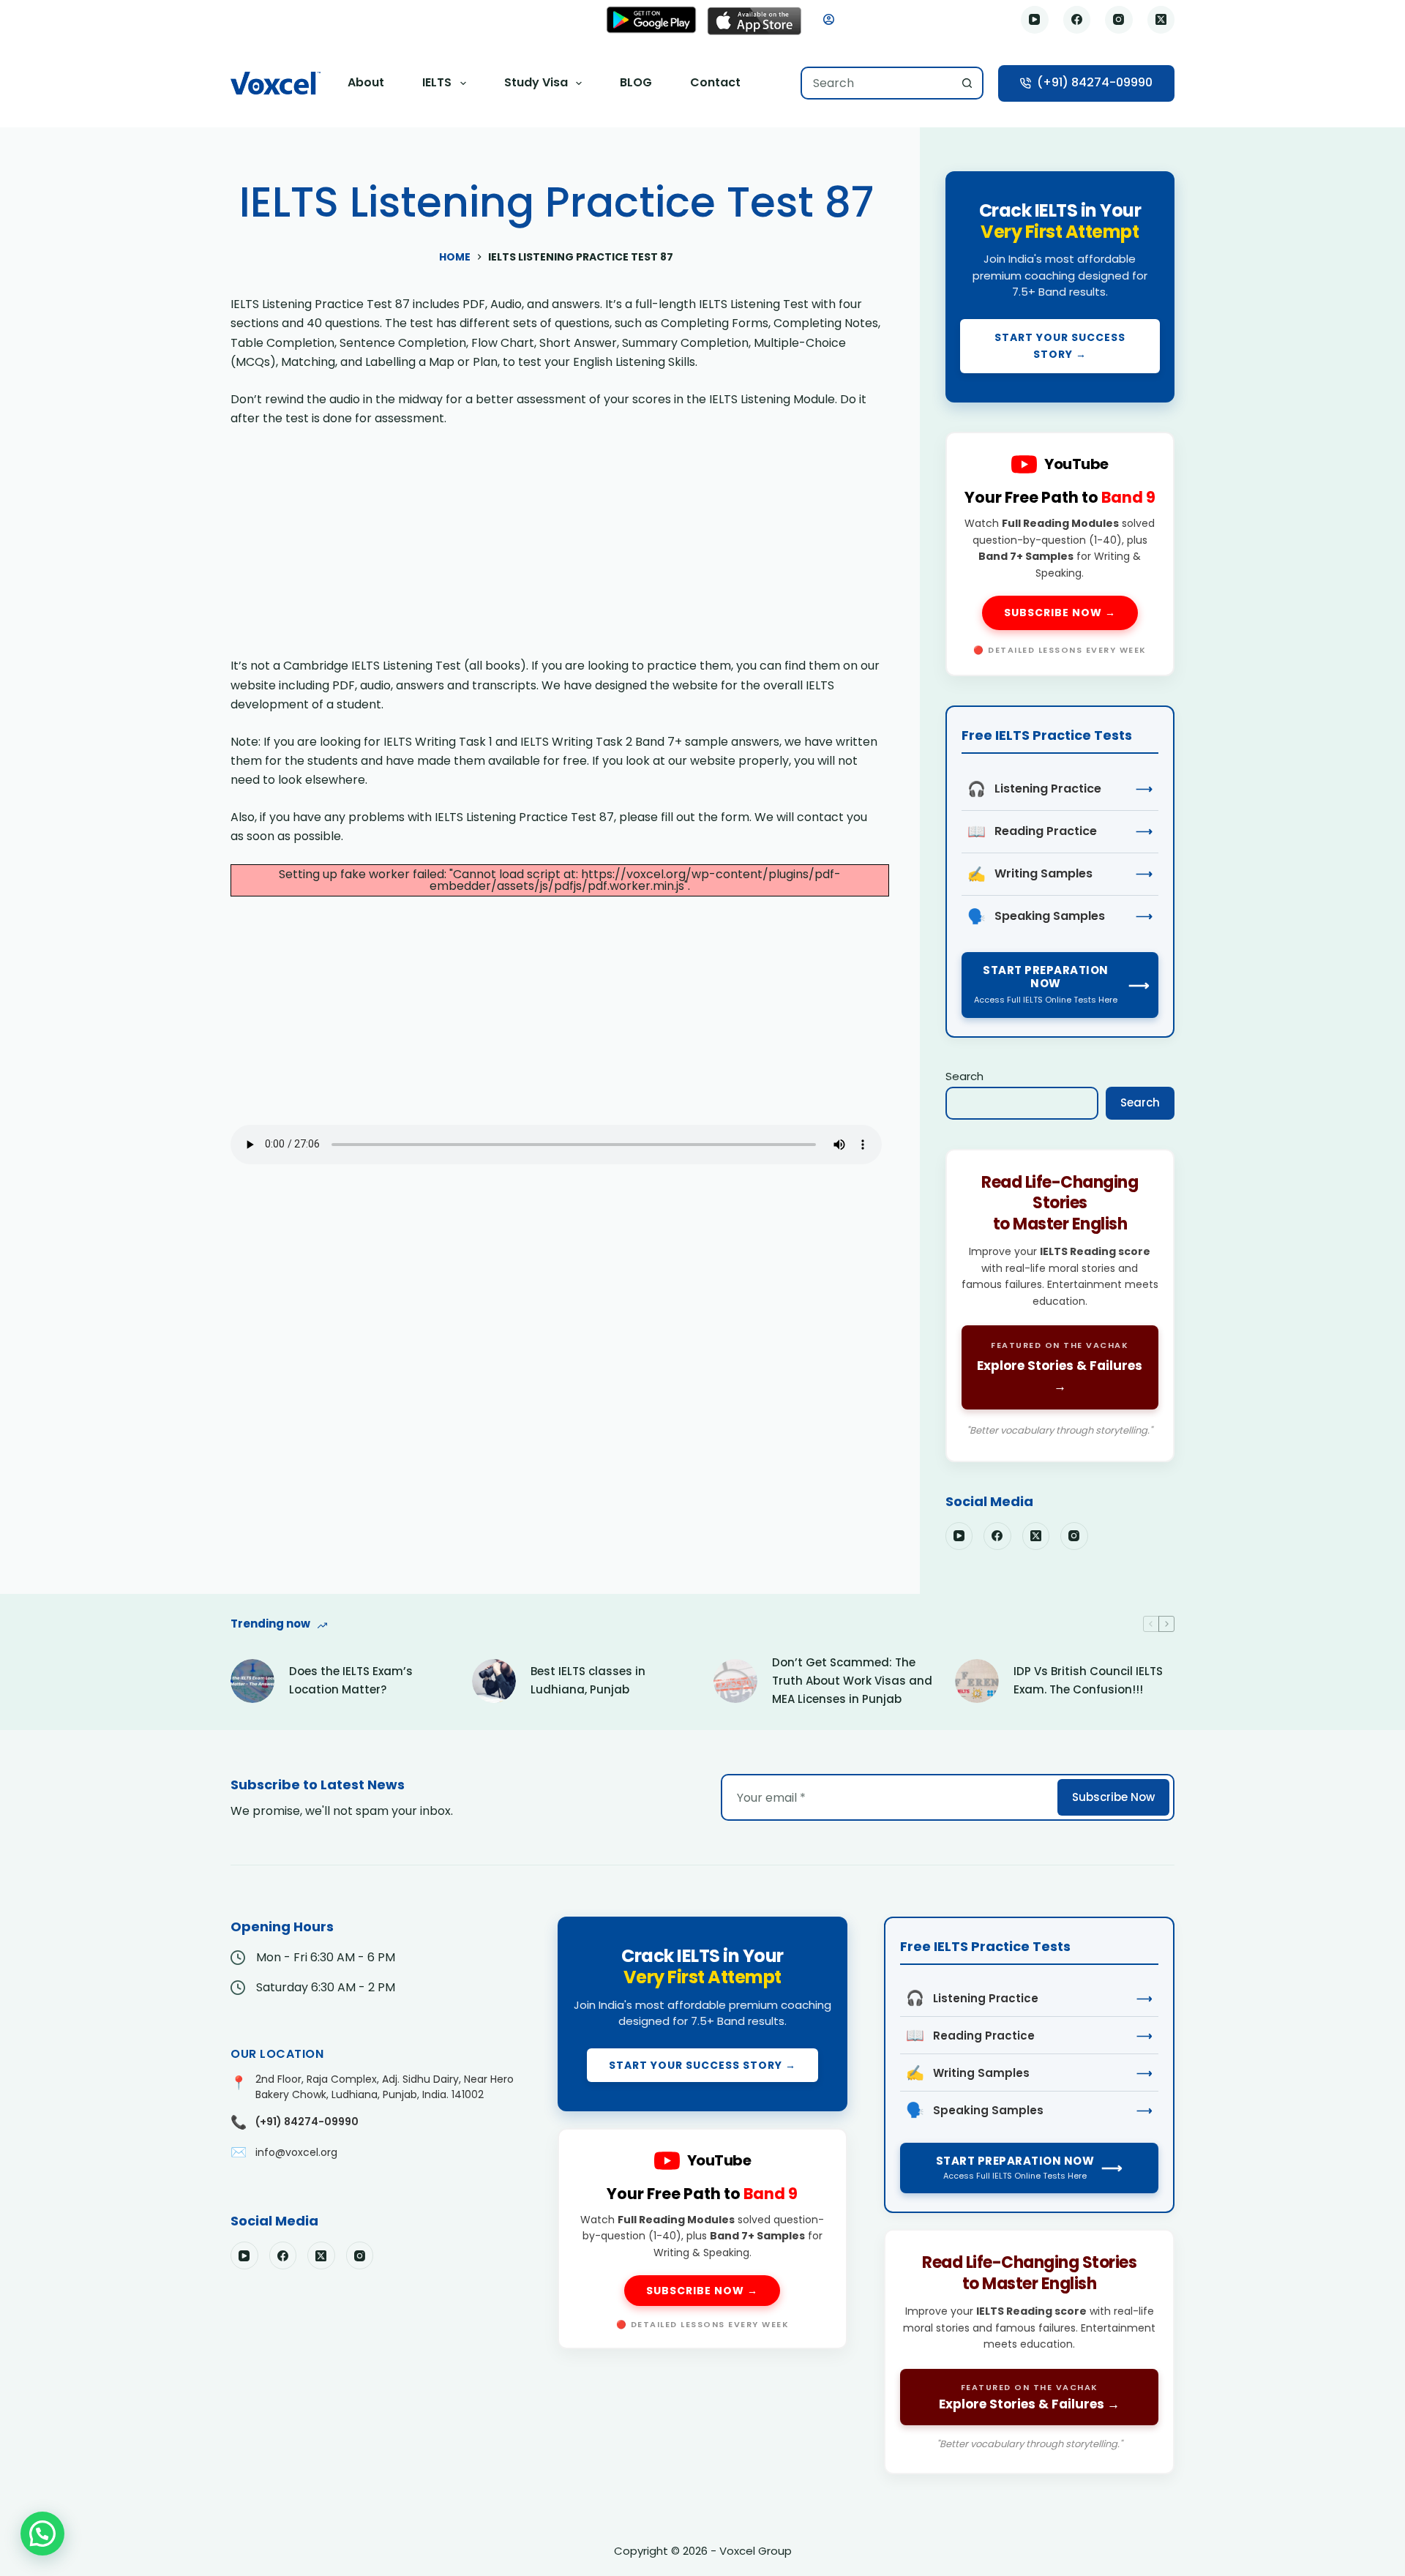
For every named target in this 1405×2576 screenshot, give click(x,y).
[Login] (829, 19)
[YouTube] (1035, 20)
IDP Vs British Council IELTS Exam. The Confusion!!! (1088, 1680)
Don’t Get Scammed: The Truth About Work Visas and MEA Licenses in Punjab (852, 1681)
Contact (715, 82)
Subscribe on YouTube (1060, 554)
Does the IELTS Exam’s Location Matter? (351, 1680)
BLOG (636, 82)
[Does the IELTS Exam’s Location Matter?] (252, 1681)
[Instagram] (1119, 20)
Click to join (1060, 287)
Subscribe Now (1113, 1797)
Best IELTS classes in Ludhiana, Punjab (588, 1680)
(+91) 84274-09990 (1095, 82)
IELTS (437, 82)
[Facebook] (1077, 20)
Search (964, 1076)
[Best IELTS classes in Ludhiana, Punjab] (494, 1681)
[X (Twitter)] (1161, 20)
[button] (42, 2534)
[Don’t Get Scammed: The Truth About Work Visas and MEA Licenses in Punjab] (735, 1681)
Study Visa (536, 82)
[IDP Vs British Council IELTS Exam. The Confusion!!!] (977, 1681)
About (366, 82)
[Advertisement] (556, 548)
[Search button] (967, 83)
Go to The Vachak (1060, 1306)
